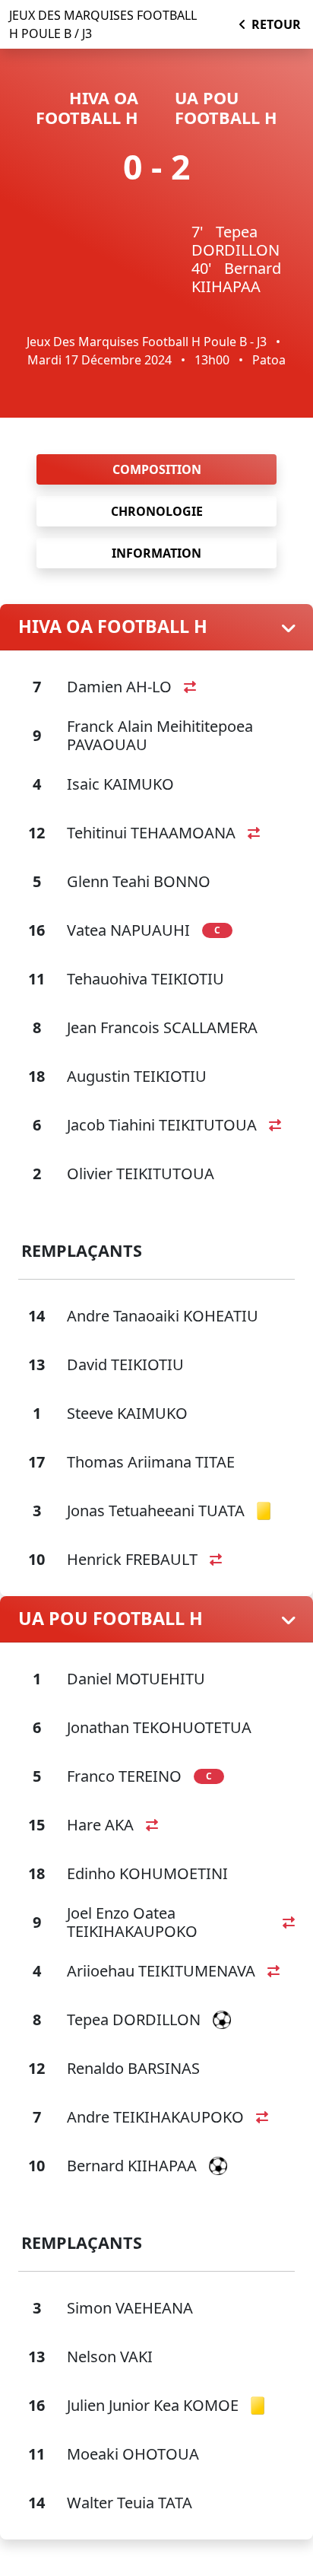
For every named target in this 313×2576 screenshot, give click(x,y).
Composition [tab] (157, 469)
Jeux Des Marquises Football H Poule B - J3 (147, 342)
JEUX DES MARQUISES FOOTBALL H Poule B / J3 (103, 24)
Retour (276, 24)
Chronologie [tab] (157, 511)
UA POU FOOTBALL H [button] (111, 1619)
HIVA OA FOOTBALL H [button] (113, 627)
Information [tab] (156, 553)
